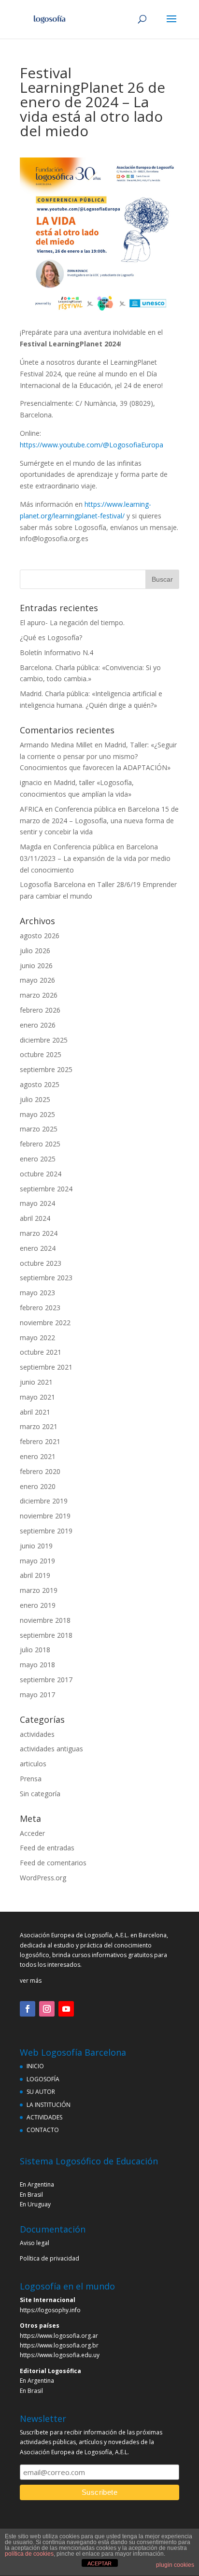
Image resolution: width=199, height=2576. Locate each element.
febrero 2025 (40, 1144)
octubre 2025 (41, 1054)
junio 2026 (36, 966)
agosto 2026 (40, 936)
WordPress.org (43, 1878)
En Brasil (31, 2195)
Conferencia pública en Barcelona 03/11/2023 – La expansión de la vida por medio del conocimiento (95, 858)
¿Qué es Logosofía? (51, 637)
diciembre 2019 (44, 1501)
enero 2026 (38, 1025)
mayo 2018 (37, 1665)
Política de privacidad (50, 2258)
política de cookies (29, 2554)
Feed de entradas (47, 1848)
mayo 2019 (37, 1561)
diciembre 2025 (44, 1040)
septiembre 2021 (46, 1367)
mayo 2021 (37, 1397)
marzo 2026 (39, 995)
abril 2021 (35, 1412)
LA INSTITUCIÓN (49, 2105)
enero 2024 (38, 1248)
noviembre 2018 (45, 1620)
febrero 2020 (40, 1471)
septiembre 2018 (46, 1635)
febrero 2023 (40, 1308)
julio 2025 (35, 1099)
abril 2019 (35, 1575)
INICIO (35, 2066)
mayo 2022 (37, 1338)
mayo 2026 (37, 980)
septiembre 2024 (46, 1189)
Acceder (32, 1833)
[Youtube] (66, 2009)
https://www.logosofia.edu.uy (60, 2355)
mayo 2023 (37, 1293)
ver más (31, 1981)
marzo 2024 (39, 1233)
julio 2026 (35, 951)
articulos (33, 1764)
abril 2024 (35, 1218)
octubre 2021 (41, 1352)
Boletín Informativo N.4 (57, 652)
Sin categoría (40, 1794)
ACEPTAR (99, 2563)
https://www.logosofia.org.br (59, 2345)
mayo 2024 (37, 1203)
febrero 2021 (40, 1441)
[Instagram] (47, 2009)
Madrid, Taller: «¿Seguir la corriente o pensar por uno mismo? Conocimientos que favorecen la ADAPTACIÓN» (98, 756)
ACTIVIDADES (44, 2117)
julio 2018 (35, 1650)
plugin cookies (175, 2565)
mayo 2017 (37, 1695)
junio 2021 (36, 1382)
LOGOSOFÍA (43, 2079)
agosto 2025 (40, 1084)
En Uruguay (35, 2204)
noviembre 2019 (45, 1516)
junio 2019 (36, 1546)
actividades (37, 1734)
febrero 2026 (40, 1010)
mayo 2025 (37, 1114)
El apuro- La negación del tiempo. (72, 623)
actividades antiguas (51, 1749)
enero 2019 (38, 1605)
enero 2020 (38, 1486)
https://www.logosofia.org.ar (59, 2336)
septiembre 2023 (46, 1278)
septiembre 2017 (46, 1680)
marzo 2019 (39, 1590)
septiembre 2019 (46, 1531)
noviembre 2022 (45, 1323)
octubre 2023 (41, 1263)
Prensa (31, 1779)
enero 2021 (38, 1456)
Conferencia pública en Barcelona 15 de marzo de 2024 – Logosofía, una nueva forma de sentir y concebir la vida (99, 821)
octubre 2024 (41, 1174)
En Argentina (37, 2184)
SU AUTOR (41, 2092)
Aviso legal (35, 2243)
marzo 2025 (39, 1129)
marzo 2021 (39, 1426)
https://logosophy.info (50, 2310)
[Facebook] (28, 2009)
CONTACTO (43, 2130)
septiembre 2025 (46, 1069)
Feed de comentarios (53, 1863)
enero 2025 (38, 1159)
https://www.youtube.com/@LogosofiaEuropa (92, 445)
